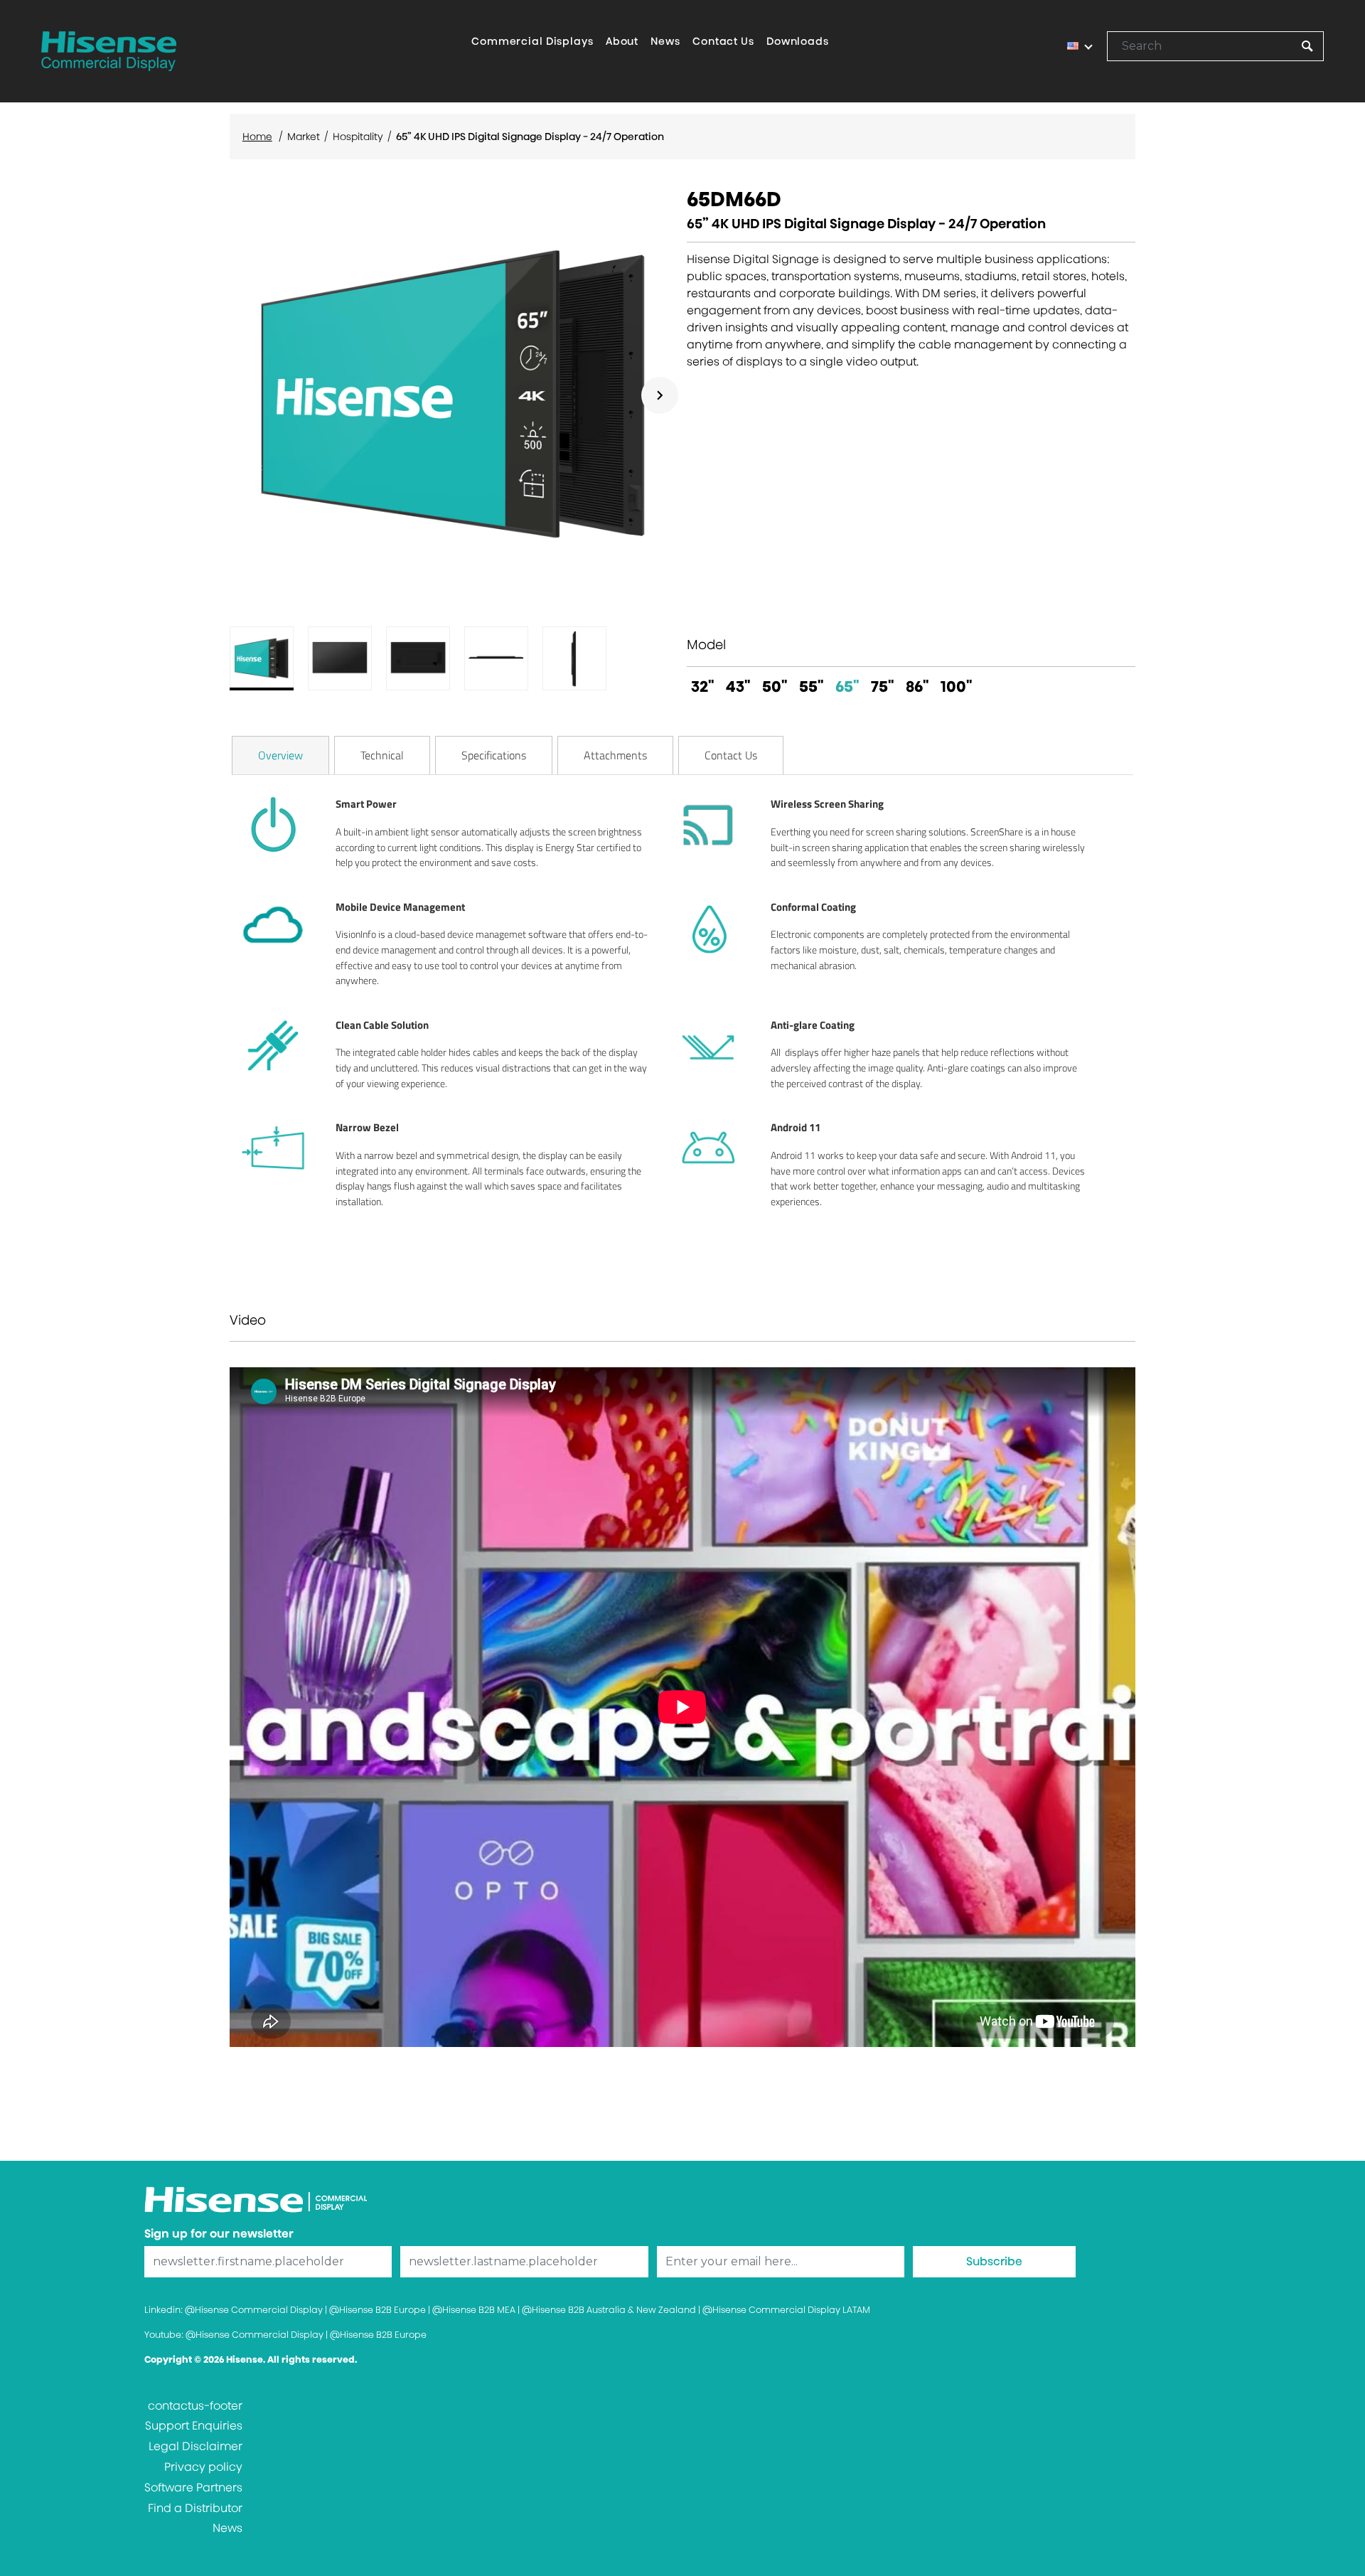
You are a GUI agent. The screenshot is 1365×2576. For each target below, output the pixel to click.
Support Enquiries (194, 2426)
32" (703, 686)
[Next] (660, 395)
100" (957, 686)
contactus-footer (195, 2406)
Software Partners (193, 2487)
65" (847, 686)
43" (738, 686)
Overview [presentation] (280, 755)
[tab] (280, 755)
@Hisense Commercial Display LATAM (786, 2310)
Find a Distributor (195, 2508)
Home (257, 137)
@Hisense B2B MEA (474, 2310)
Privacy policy (203, 2467)
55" (812, 686)
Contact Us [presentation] (731, 755)
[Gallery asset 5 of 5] (574, 658)
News (227, 2528)
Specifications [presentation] (494, 755)
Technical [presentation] (382, 755)
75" (883, 686)
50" (775, 686)
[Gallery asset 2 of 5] (340, 658)
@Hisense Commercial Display (254, 2310)
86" (917, 686)
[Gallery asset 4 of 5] (496, 658)
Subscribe (994, 2261)
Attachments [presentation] (615, 755)
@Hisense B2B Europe (378, 2310)
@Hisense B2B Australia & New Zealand (609, 2310)
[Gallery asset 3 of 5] (418, 658)
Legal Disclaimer (196, 2446)
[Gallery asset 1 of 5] (454, 395)
